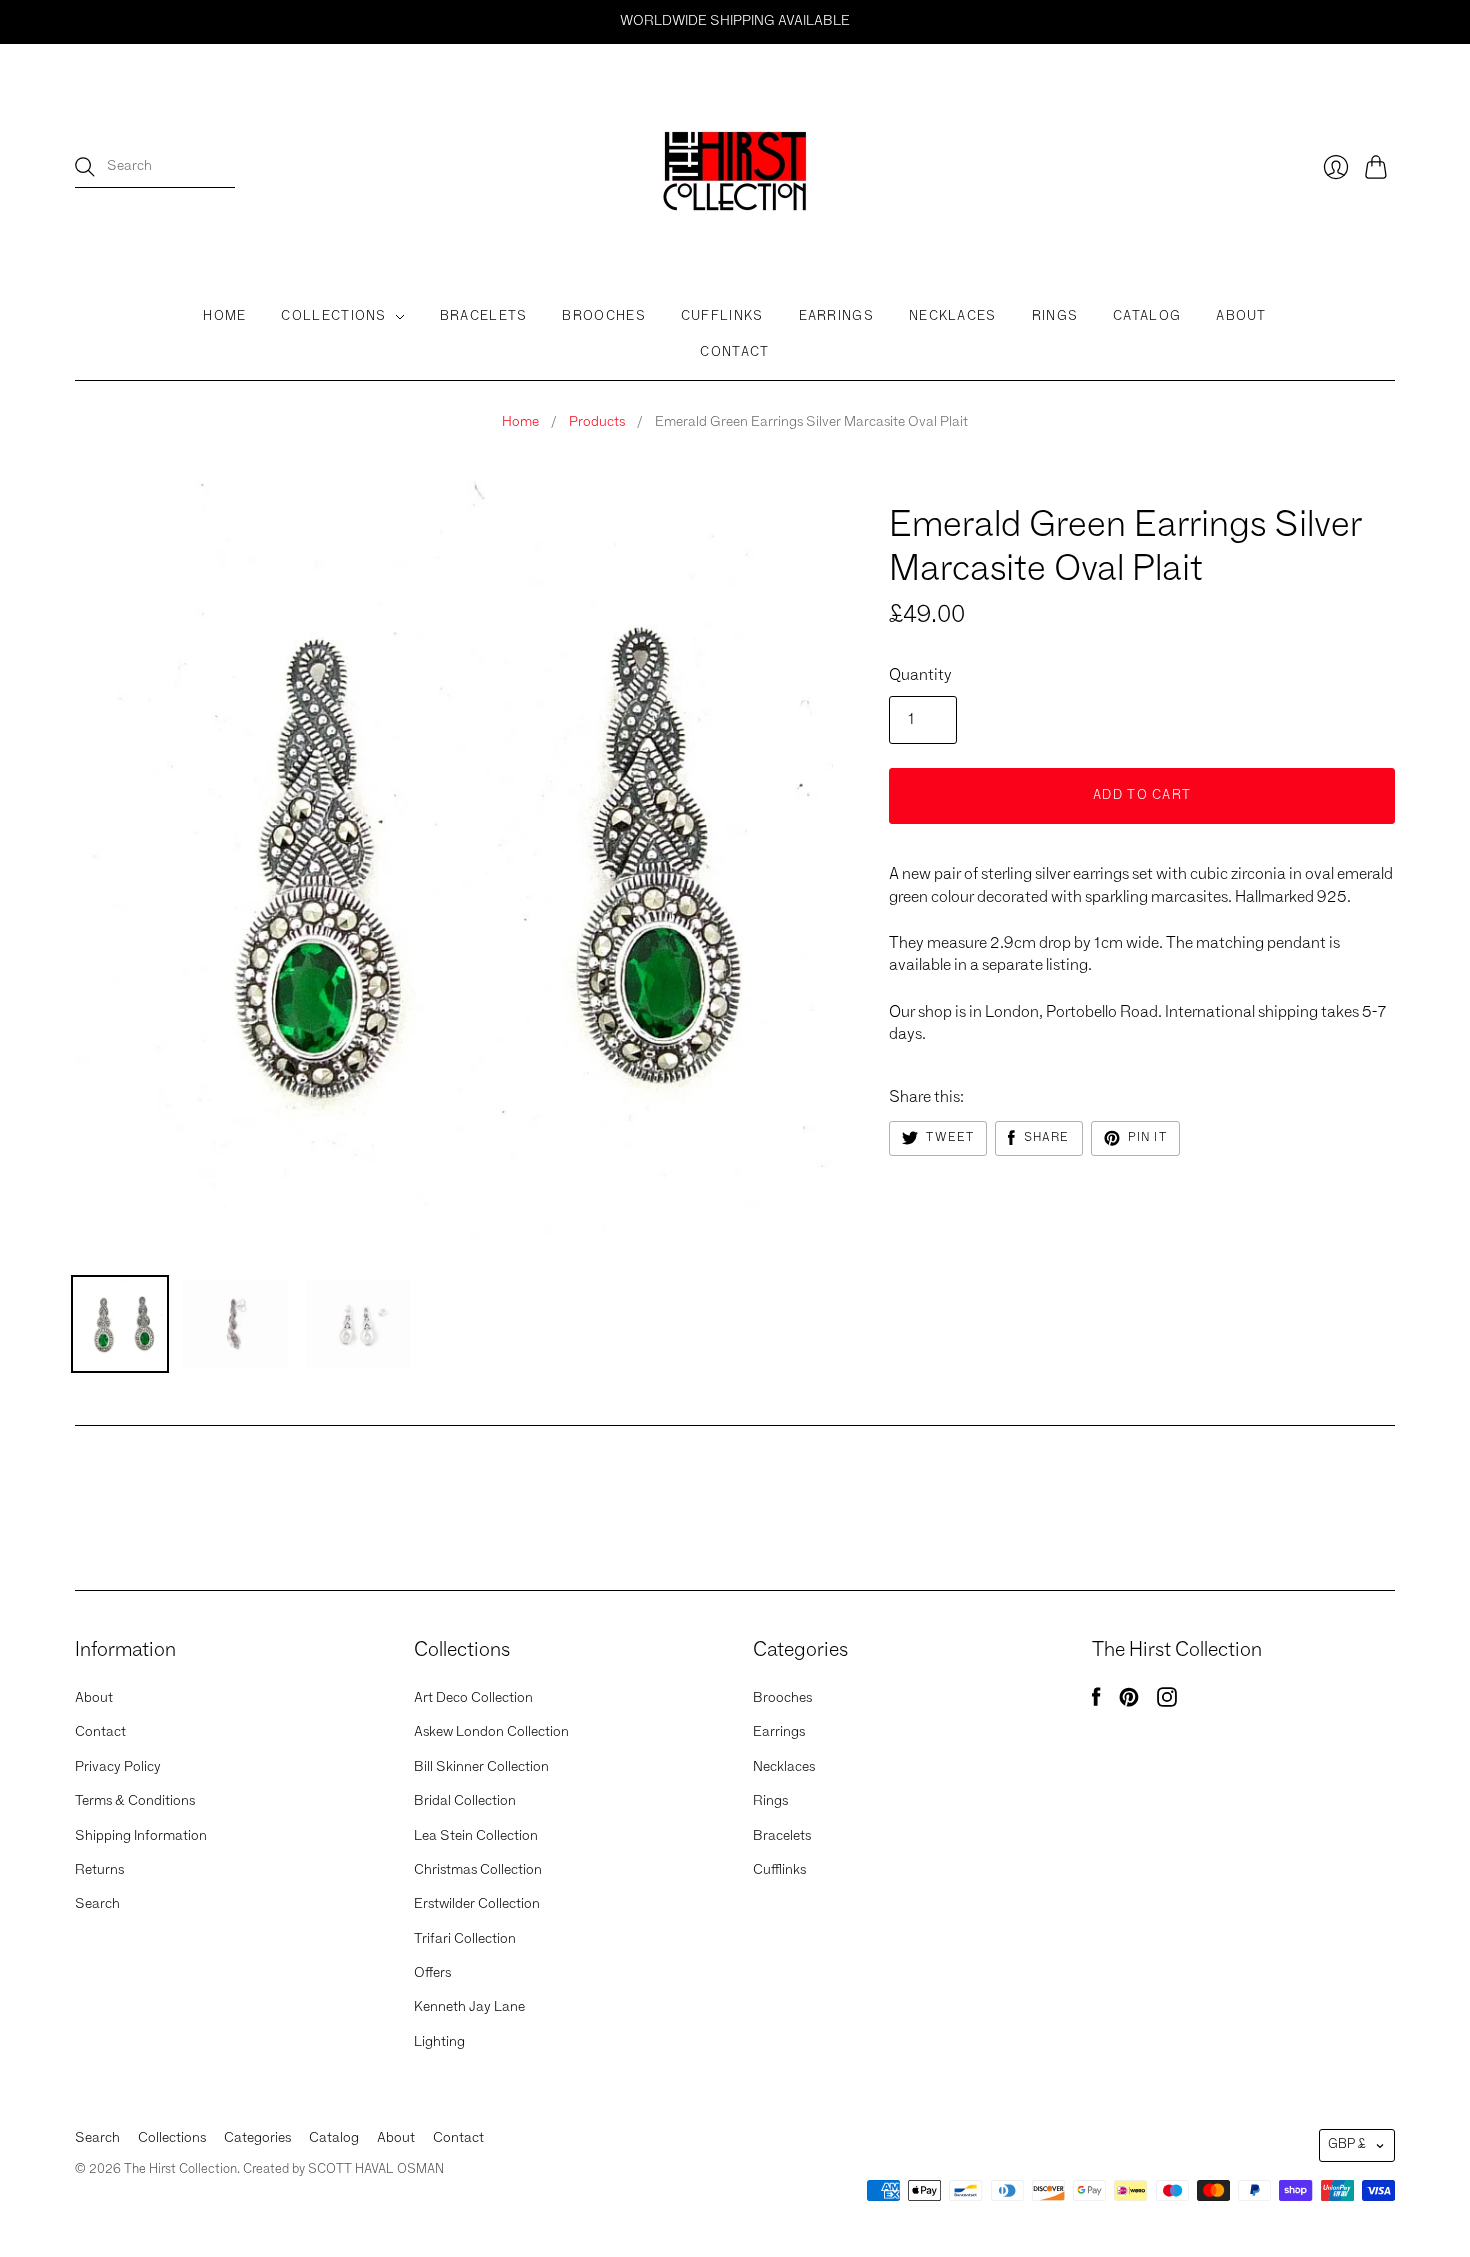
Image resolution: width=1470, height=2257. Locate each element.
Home (224, 316)
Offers (432, 1973)
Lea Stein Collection (476, 1836)
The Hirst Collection (969, 489)
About (1241, 316)
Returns (99, 1870)
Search (97, 1904)
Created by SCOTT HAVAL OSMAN (343, 2169)
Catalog (1147, 316)
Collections (333, 316)
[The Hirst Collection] (735, 167)
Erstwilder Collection (477, 1904)
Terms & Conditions (135, 1801)
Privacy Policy (118, 1767)
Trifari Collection (465, 1939)
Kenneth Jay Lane (469, 2007)
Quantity (920, 676)
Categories (257, 2138)
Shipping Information (141, 1836)
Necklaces (953, 316)
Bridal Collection (465, 1801)
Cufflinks (722, 316)
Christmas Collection (478, 1870)
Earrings (836, 316)
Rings (1055, 316)
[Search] (85, 167)
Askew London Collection (491, 1732)
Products (597, 422)
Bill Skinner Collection (481, 1767)
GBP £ (1347, 2144)
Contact (734, 352)
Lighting (439, 2042)
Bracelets (484, 316)
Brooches (603, 316)
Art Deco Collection (473, 1698)
